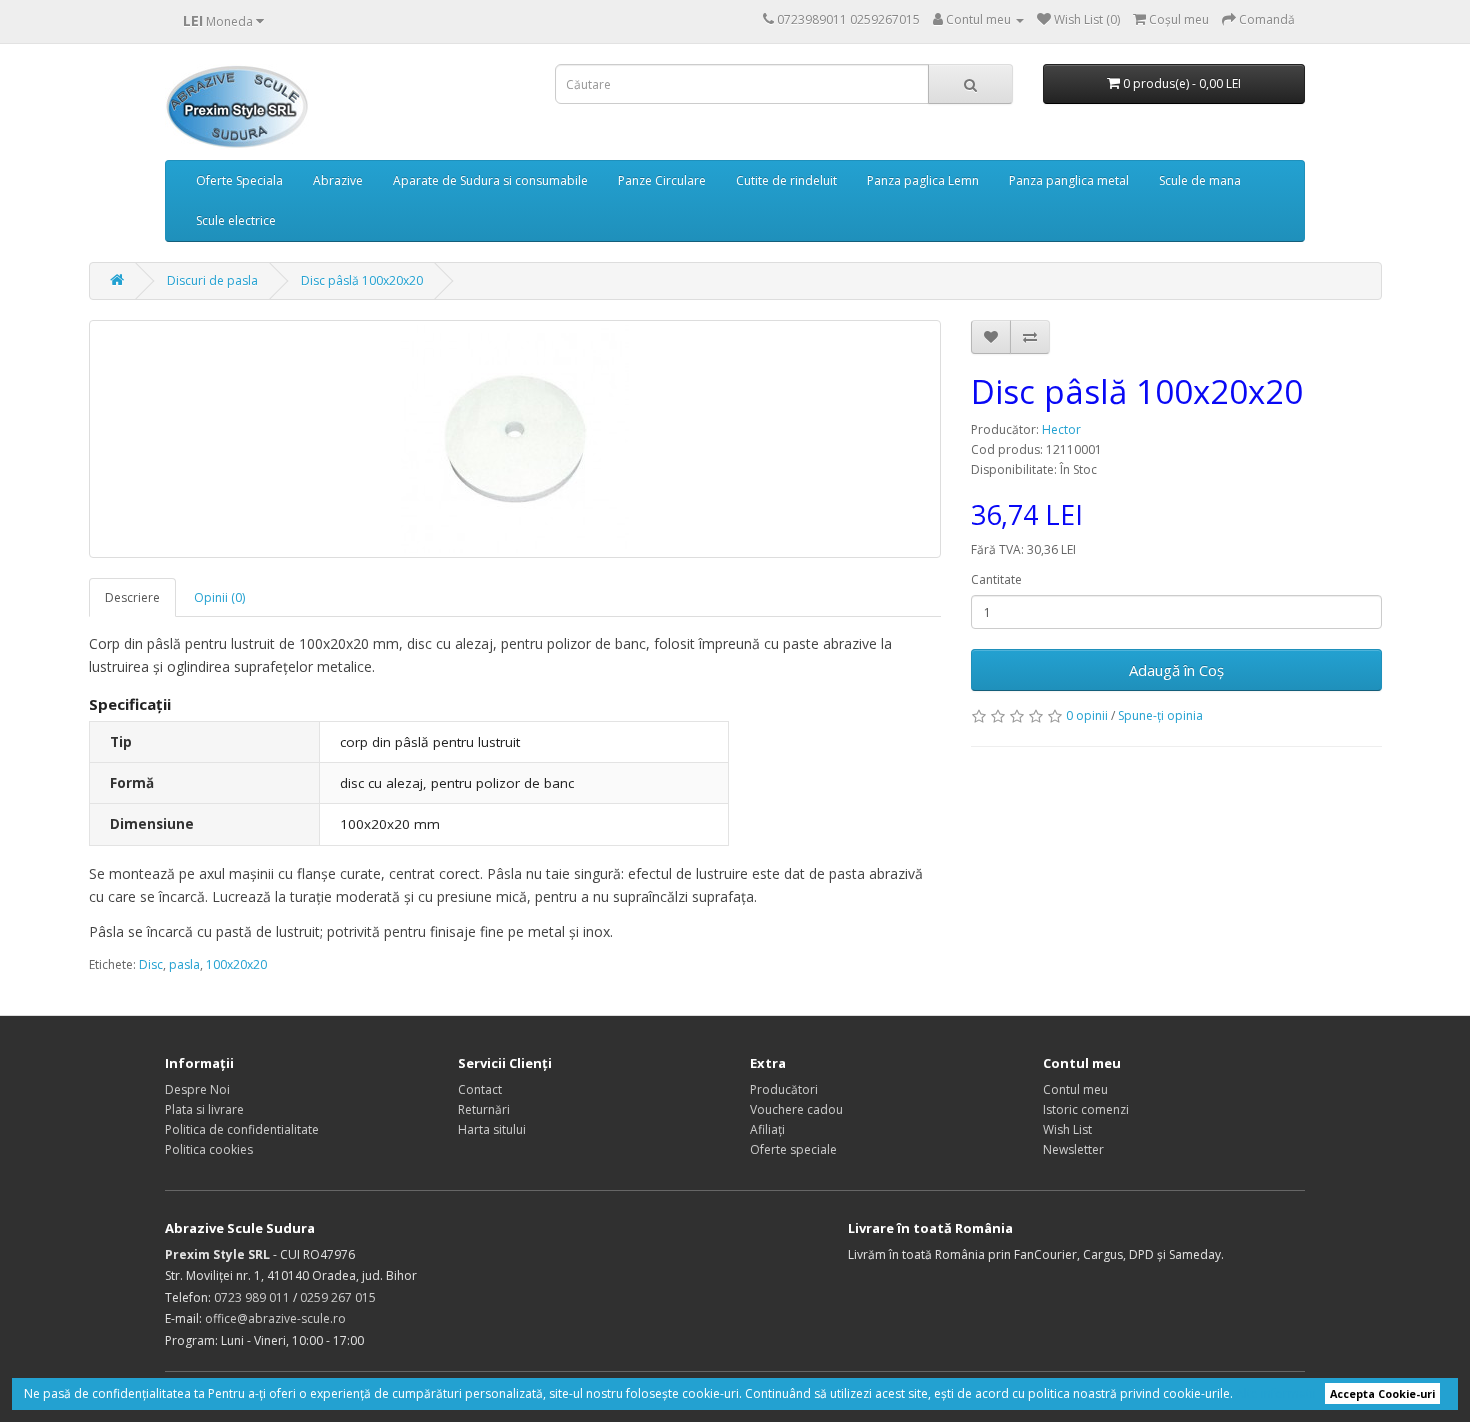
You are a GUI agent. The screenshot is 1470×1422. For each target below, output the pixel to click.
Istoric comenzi (1086, 1109)
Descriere (132, 597)
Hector (1061, 429)
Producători (784, 1089)
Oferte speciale (793, 1149)
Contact (480, 1089)
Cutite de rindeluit (786, 180)
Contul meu (1075, 1089)
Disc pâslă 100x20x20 (362, 280)
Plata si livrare (204, 1109)
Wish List (1067, 1129)
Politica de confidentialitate (242, 1129)
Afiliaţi (767, 1129)
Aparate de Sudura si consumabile (490, 180)
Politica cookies (209, 1149)
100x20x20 (236, 964)
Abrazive (338, 180)
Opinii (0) (219, 597)
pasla (184, 964)
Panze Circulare (662, 180)
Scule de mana (1200, 180)
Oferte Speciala (239, 180)
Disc (151, 964)
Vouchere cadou (796, 1109)
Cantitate (996, 579)
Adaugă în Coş (1176, 670)
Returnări (484, 1109)
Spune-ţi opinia (1160, 715)
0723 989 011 (252, 1297)
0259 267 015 (338, 1297)
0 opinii (1087, 715)
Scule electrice (236, 220)
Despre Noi (197, 1089)
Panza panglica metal (1069, 180)
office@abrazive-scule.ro (275, 1318)
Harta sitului (492, 1129)
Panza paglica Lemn (923, 180)
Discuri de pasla (212, 280)
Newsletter (1073, 1149)
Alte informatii (1276, 1393)
